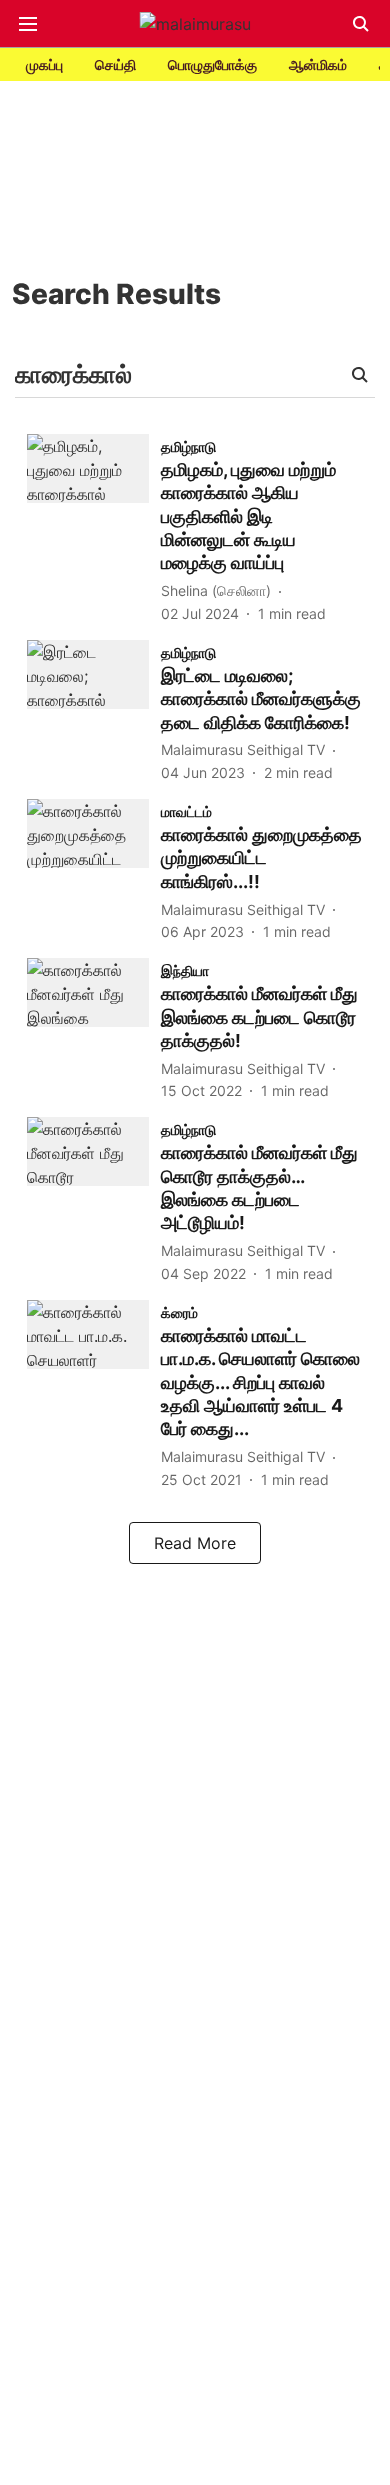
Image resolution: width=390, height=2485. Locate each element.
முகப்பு (44, 64)
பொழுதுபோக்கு (212, 64)
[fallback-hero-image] (94, 529)
